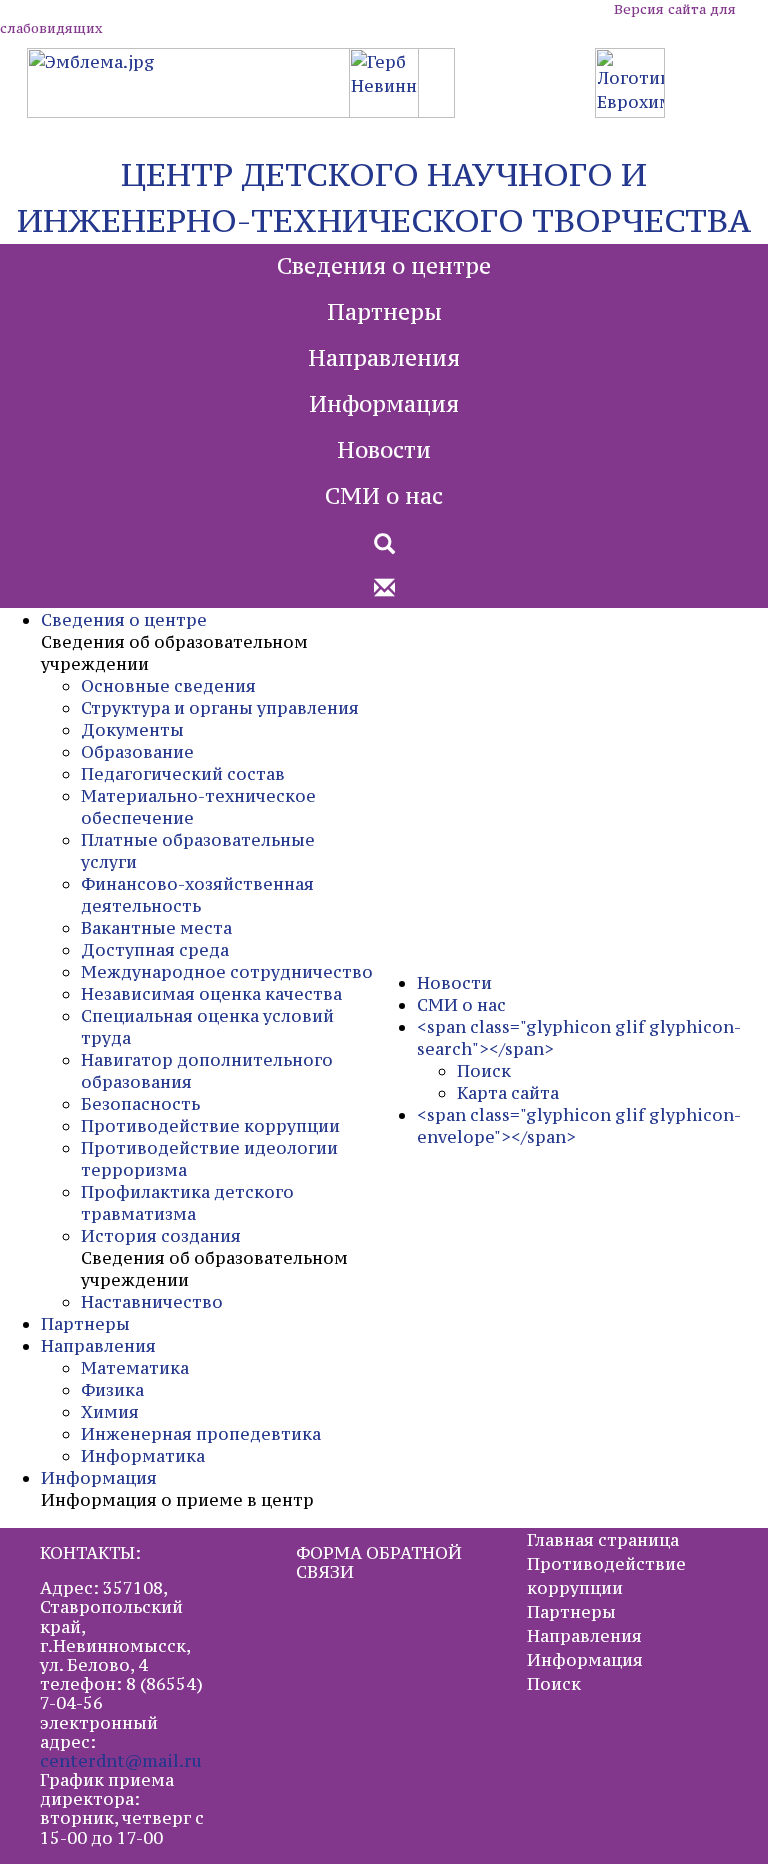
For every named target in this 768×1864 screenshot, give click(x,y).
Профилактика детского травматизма (187, 1203)
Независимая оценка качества (211, 994)
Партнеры (384, 312)
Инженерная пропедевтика (201, 1434)
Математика (135, 1368)
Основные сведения (168, 686)
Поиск (484, 1071)
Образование (137, 752)
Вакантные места (156, 928)
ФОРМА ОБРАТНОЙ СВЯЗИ (379, 1562)
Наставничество (152, 1302)
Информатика (143, 1456)
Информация (384, 404)
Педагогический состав (183, 774)
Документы (132, 730)
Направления (384, 358)
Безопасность (140, 1104)
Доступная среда (155, 950)
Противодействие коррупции (210, 1126)
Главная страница (603, 1540)
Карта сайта (508, 1093)
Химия (110, 1412)
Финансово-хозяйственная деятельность (197, 895)
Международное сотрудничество (227, 972)
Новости (384, 450)
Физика (112, 1390)
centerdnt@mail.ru (121, 1761)
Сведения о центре (384, 266)
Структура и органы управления (220, 708)
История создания (161, 1236)
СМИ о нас (384, 496)
